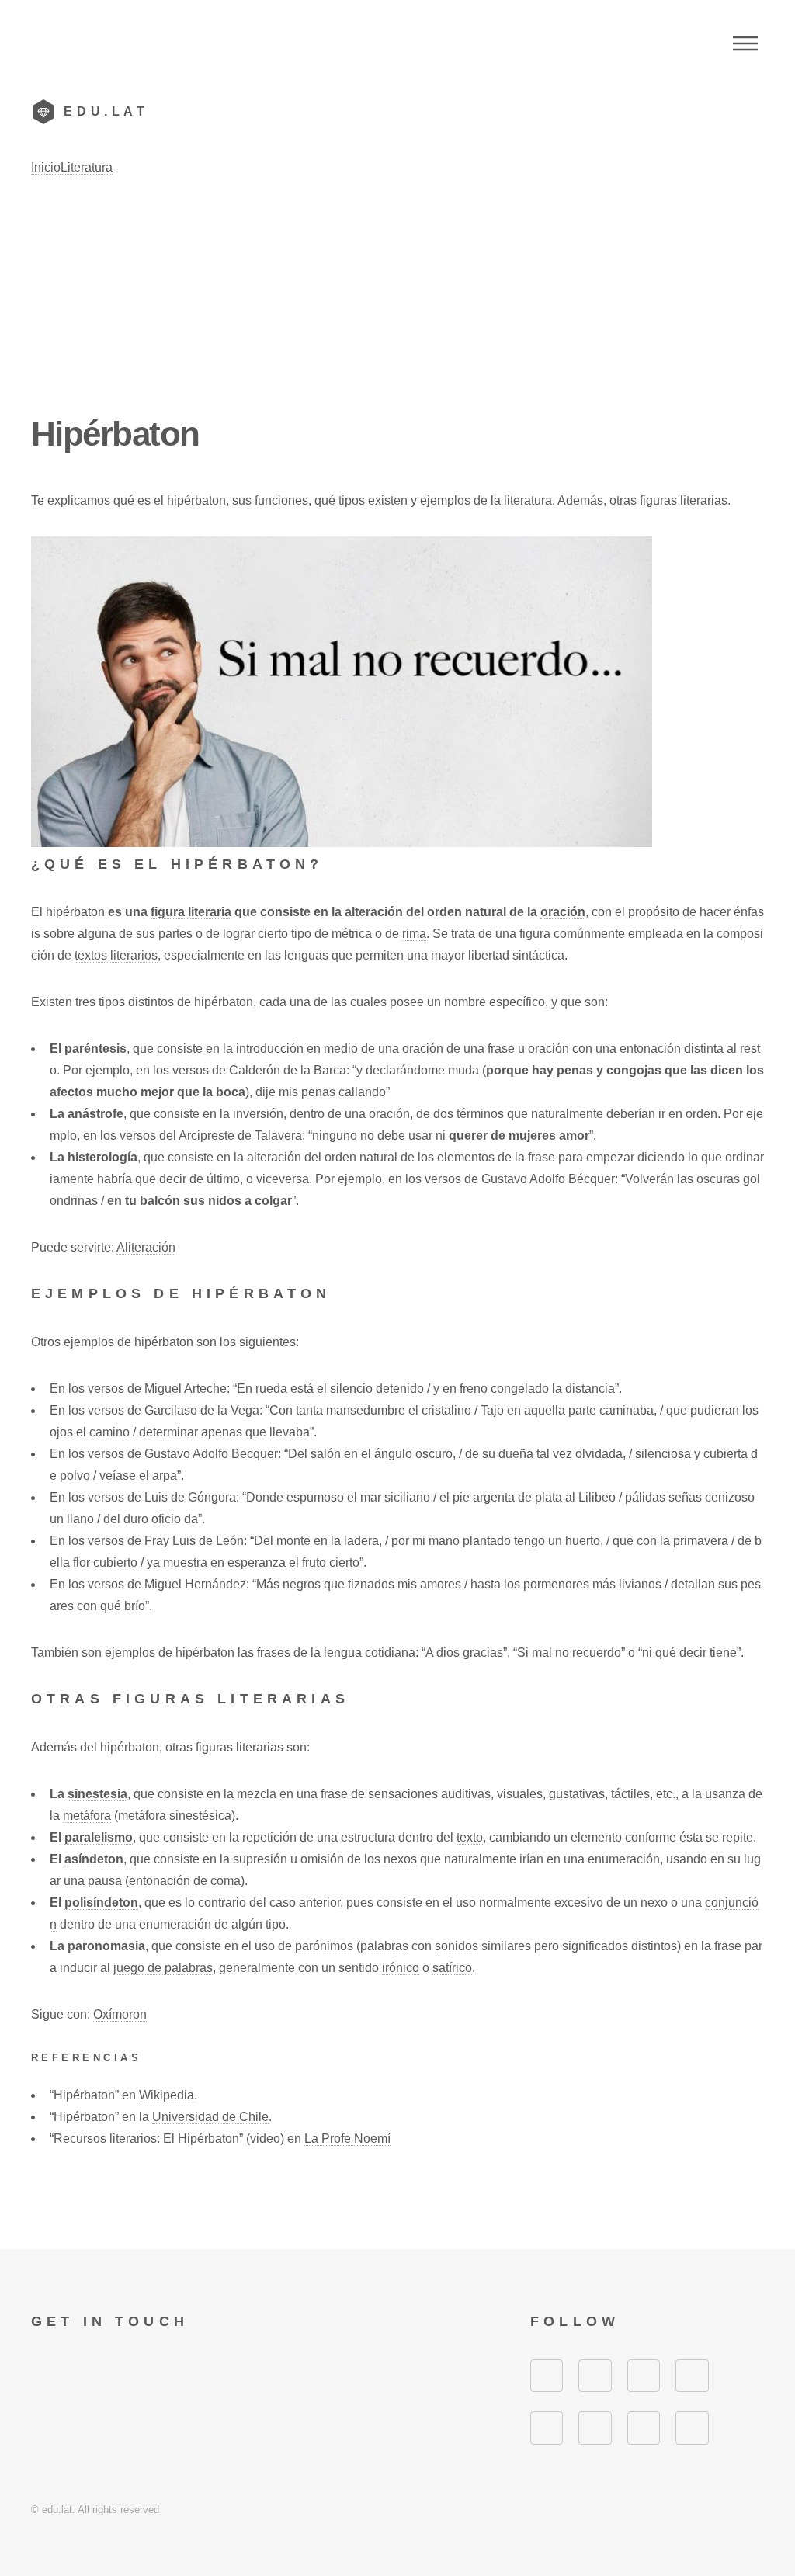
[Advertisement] (397, 295)
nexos (400, 1859)
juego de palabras (163, 1968)
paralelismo (99, 1837)
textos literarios (116, 955)
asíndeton (94, 1859)
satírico (452, 1968)
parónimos (324, 1946)
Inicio (46, 167)
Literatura (87, 167)
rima (414, 934)
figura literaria (191, 912)
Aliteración (146, 1247)
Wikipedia (167, 2095)
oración (563, 912)
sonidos (457, 1946)
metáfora (87, 1816)
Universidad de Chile (210, 2117)
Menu (745, 43)
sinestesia (97, 1794)
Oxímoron (120, 2014)
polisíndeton (101, 1902)
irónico (401, 1968)
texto (470, 1837)
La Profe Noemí (347, 2139)
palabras (384, 1946)
